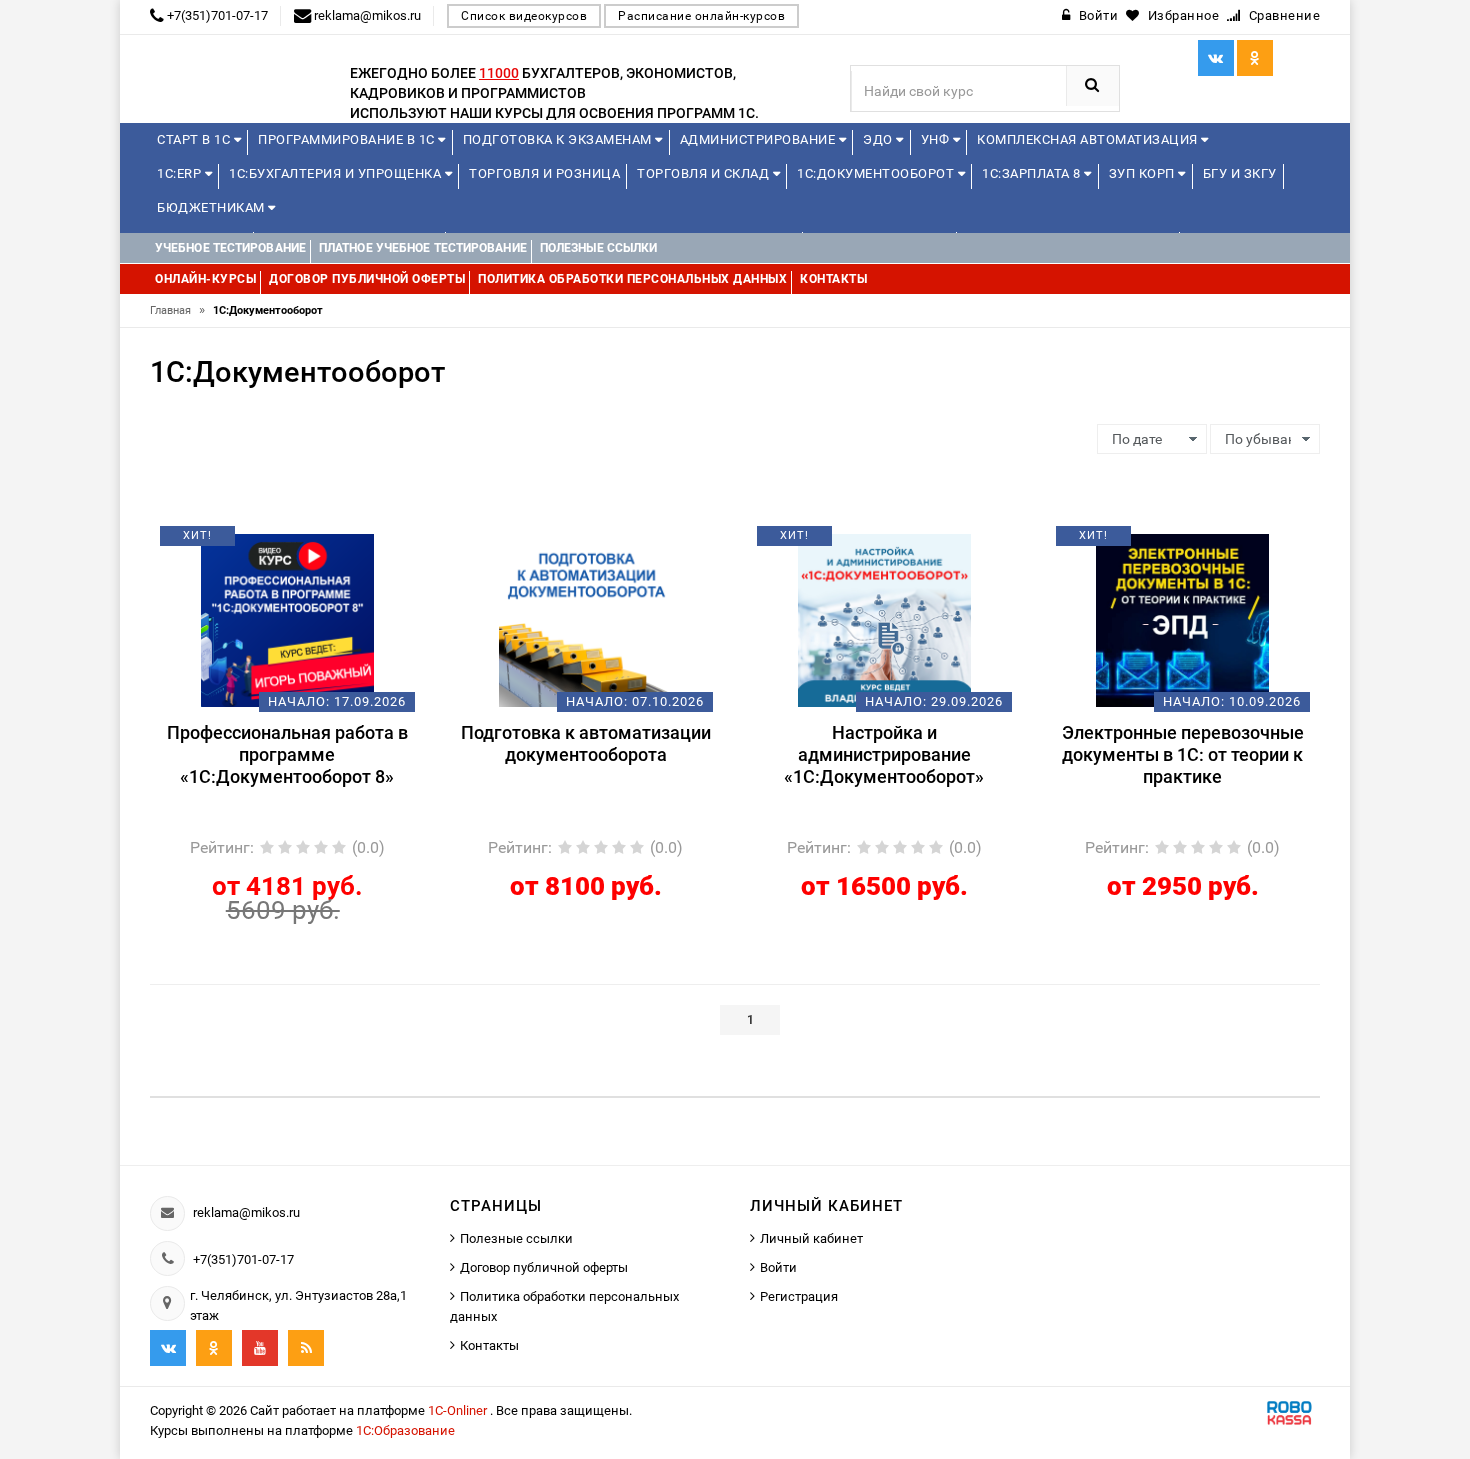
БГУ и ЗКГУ (1240, 173)
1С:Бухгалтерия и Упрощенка (337, 173)
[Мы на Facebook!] (1255, 58)
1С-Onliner (459, 1410)
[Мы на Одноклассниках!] (214, 1348)
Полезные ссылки (516, 1238)
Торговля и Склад (705, 173)
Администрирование (759, 139)
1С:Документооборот (877, 173)
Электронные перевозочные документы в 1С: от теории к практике (1183, 754)
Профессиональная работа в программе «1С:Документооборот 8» (287, 754)
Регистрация (799, 1296)
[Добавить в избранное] (253, 543)
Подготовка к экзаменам (559, 139)
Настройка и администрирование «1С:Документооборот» (884, 754)
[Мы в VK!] (1216, 58)
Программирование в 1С (348, 139)
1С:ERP (181, 173)
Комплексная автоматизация (1089, 139)
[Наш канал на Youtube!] (260, 1348)
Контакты (489, 1345)
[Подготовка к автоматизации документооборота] (585, 619)
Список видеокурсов (524, 16)
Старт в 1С (195, 139)
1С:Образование (405, 1430)
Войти (778, 1267)
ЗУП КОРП (1144, 173)
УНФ (937, 139)
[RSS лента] (306, 1348)
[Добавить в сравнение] (317, 543)
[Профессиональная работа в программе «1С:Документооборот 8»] (287, 619)
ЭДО (879, 139)
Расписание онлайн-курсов (701, 16)
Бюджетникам (212, 207)
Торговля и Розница (544, 173)
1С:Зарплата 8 (1033, 173)
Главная (177, 310)
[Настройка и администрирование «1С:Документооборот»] (884, 619)
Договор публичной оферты (544, 1267)
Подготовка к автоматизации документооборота (586, 743)
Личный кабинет (811, 1238)
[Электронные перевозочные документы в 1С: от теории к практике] (1182, 619)
